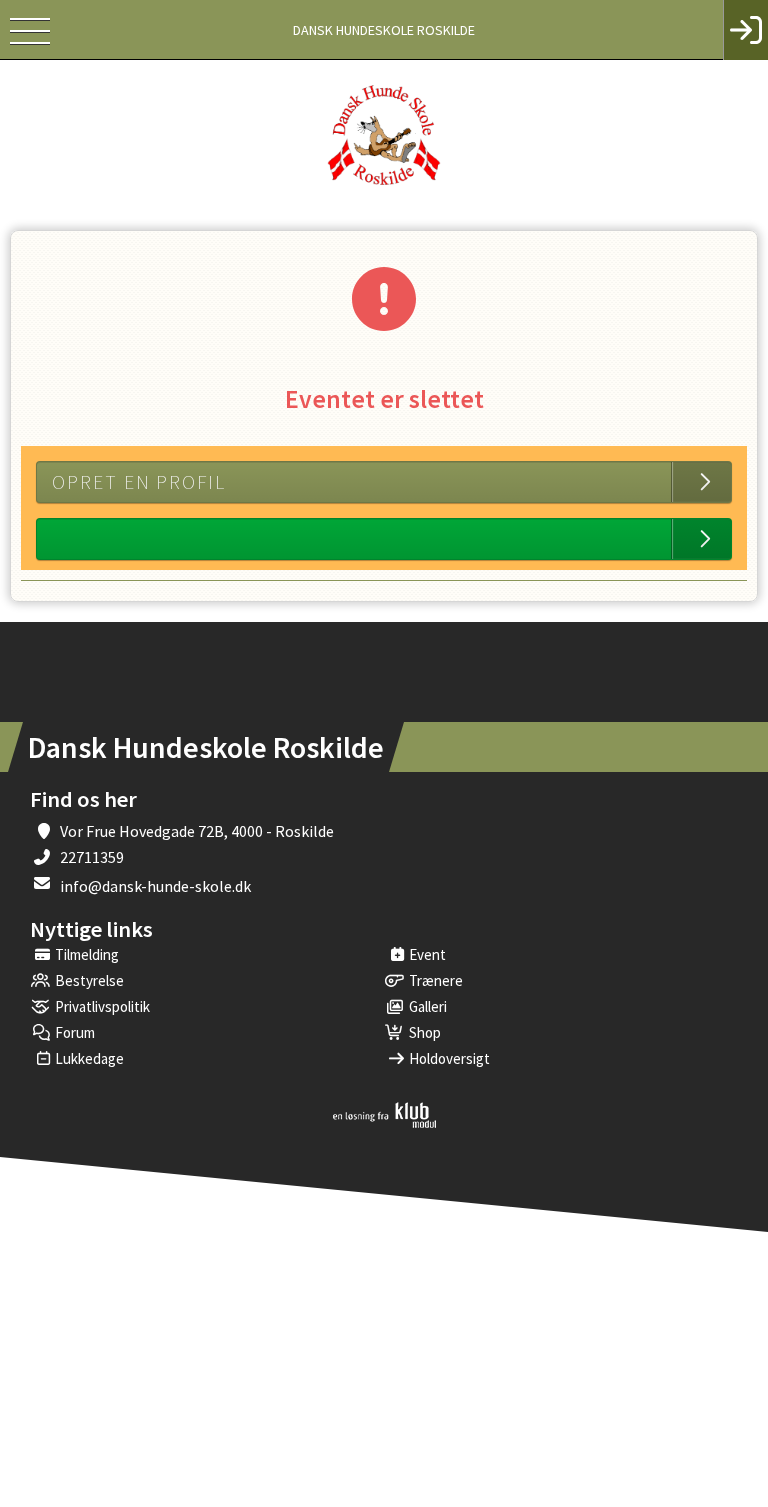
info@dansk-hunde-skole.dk (155, 886)
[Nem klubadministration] (384, 1124)
